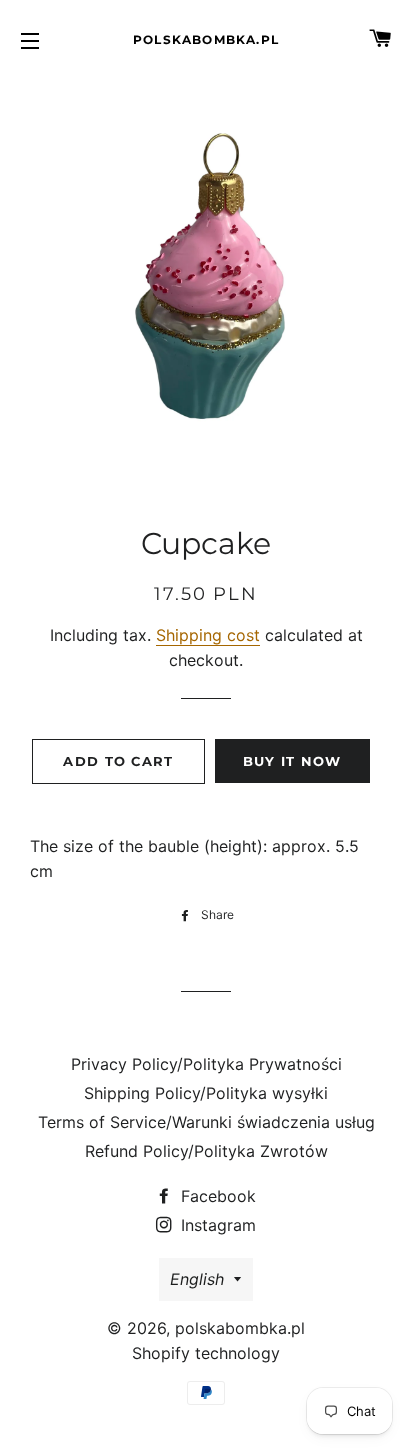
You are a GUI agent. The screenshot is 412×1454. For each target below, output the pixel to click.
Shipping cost (208, 635)
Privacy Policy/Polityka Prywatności (206, 1064)
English (197, 1279)
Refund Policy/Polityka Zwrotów (206, 1151)
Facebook (216, 1196)
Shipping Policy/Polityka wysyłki (206, 1093)
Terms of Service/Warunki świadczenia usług (206, 1122)
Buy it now (292, 761)
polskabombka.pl (206, 39)
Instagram (216, 1225)
